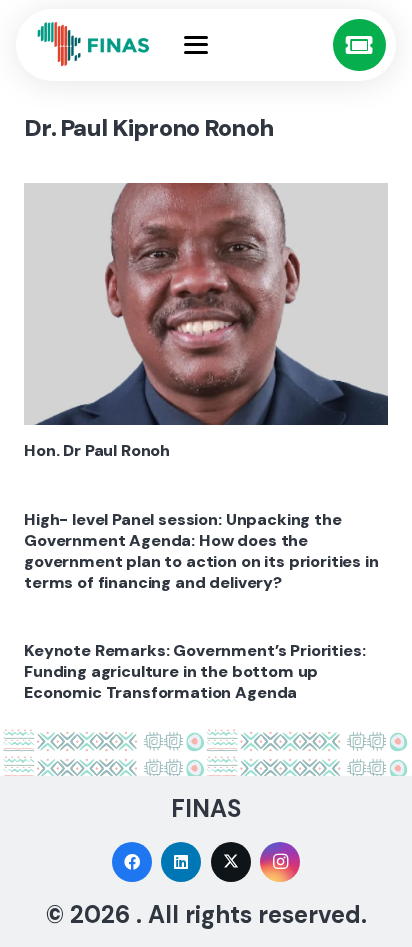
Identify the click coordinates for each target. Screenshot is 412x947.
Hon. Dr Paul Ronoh (97, 450)
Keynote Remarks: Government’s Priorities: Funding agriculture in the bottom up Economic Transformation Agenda (194, 671)
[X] (231, 862)
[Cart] (359, 45)
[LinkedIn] (181, 862)
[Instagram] (280, 862)
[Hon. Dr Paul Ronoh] (206, 304)
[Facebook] (132, 862)
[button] (252, 45)
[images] (94, 44)
